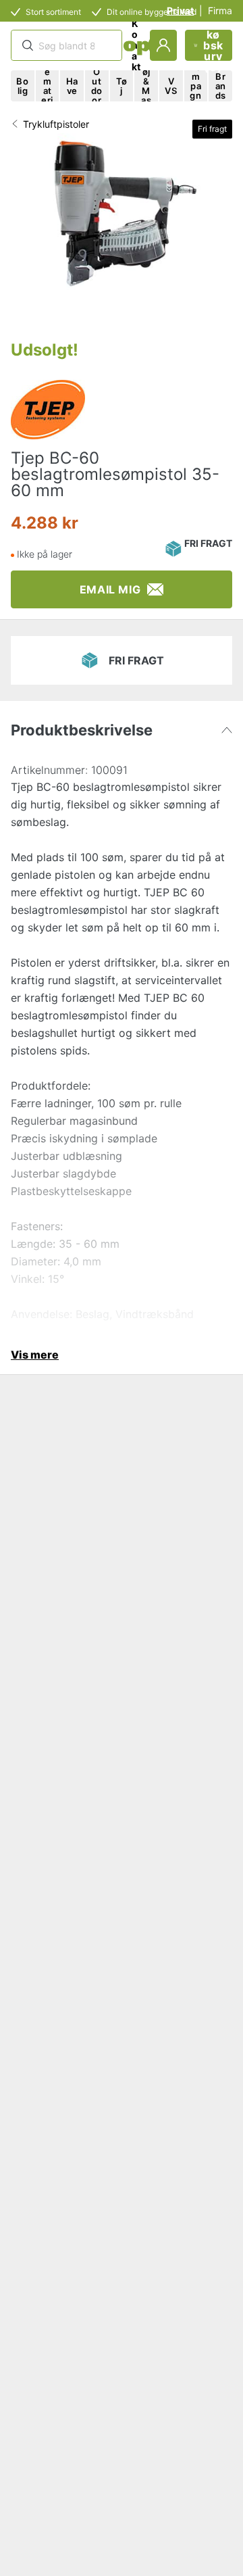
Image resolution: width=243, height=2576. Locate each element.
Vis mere (35, 1355)
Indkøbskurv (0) (213, 45)
